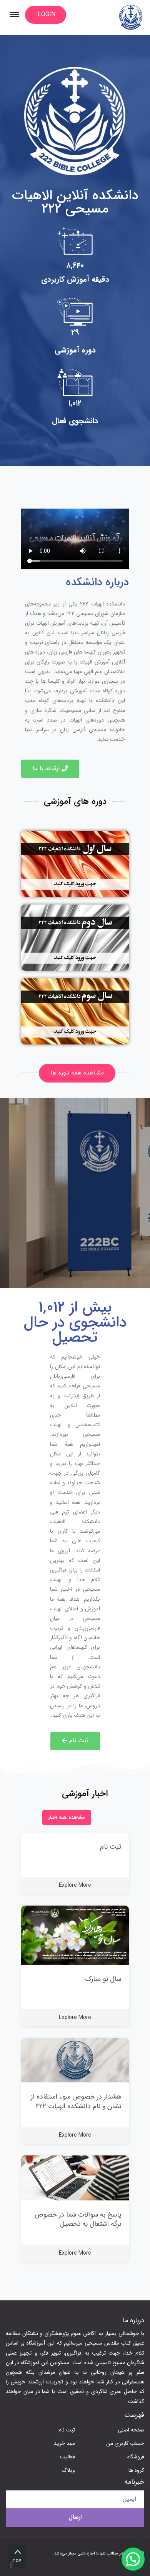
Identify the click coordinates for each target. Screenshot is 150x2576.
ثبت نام (111, 1847)
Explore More (75, 1885)
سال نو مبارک (103, 1979)
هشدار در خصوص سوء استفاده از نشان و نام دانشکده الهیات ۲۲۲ (76, 2101)
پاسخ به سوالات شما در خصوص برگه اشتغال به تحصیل (78, 2219)
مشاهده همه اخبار (67, 1817)
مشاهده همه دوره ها (77, 1073)
